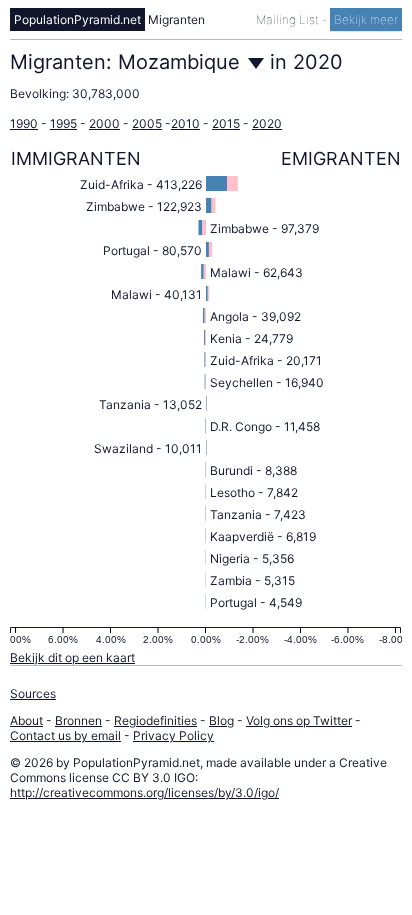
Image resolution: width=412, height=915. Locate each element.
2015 (226, 123)
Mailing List (289, 19)
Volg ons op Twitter (299, 720)
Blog (221, 720)
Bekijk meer (366, 19)
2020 (267, 123)
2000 (104, 123)
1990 (24, 123)
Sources (33, 693)
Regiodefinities (155, 720)
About (26, 720)
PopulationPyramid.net (77, 19)
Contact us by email (65, 735)
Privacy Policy (173, 735)
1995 (63, 123)
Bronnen (78, 720)
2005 (147, 123)
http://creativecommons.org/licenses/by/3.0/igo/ (144, 792)
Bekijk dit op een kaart (72, 657)
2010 (185, 123)
